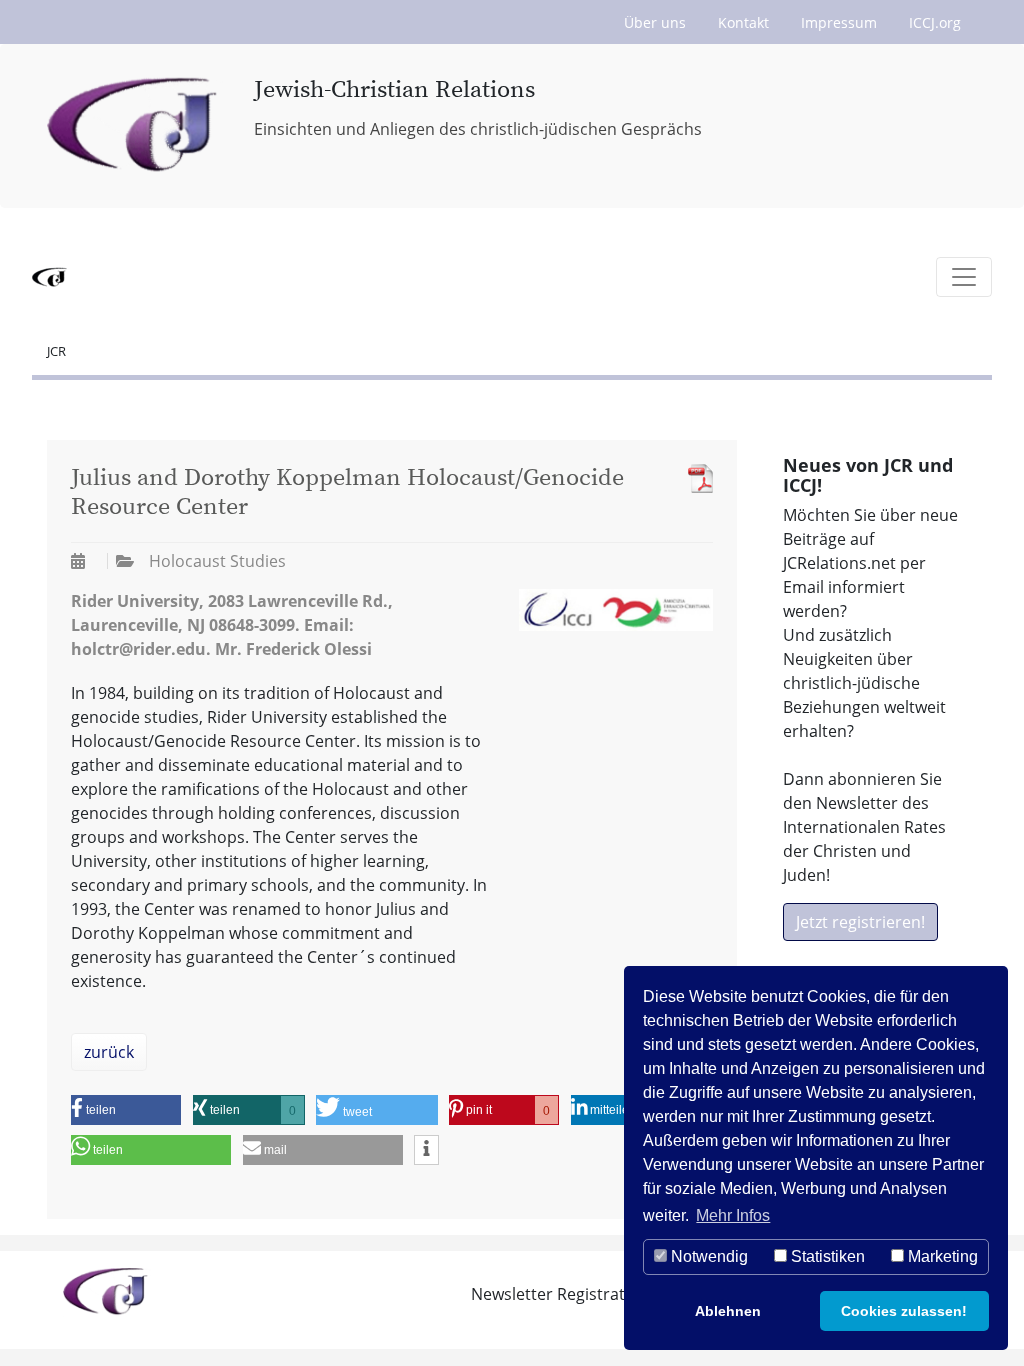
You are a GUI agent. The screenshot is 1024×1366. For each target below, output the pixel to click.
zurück (109, 1052)
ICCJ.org (935, 22)
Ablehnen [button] (728, 1311)
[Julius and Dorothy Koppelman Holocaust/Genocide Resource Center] (695, 478)
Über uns (655, 22)
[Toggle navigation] (964, 277)
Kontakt (743, 22)
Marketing (941, 1256)
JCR (56, 351)
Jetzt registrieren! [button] (860, 922)
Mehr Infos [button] (733, 1215)
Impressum (839, 22)
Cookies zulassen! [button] (904, 1311)
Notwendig (707, 1256)
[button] (126, 1110)
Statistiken (826, 1256)
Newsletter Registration (560, 1294)
